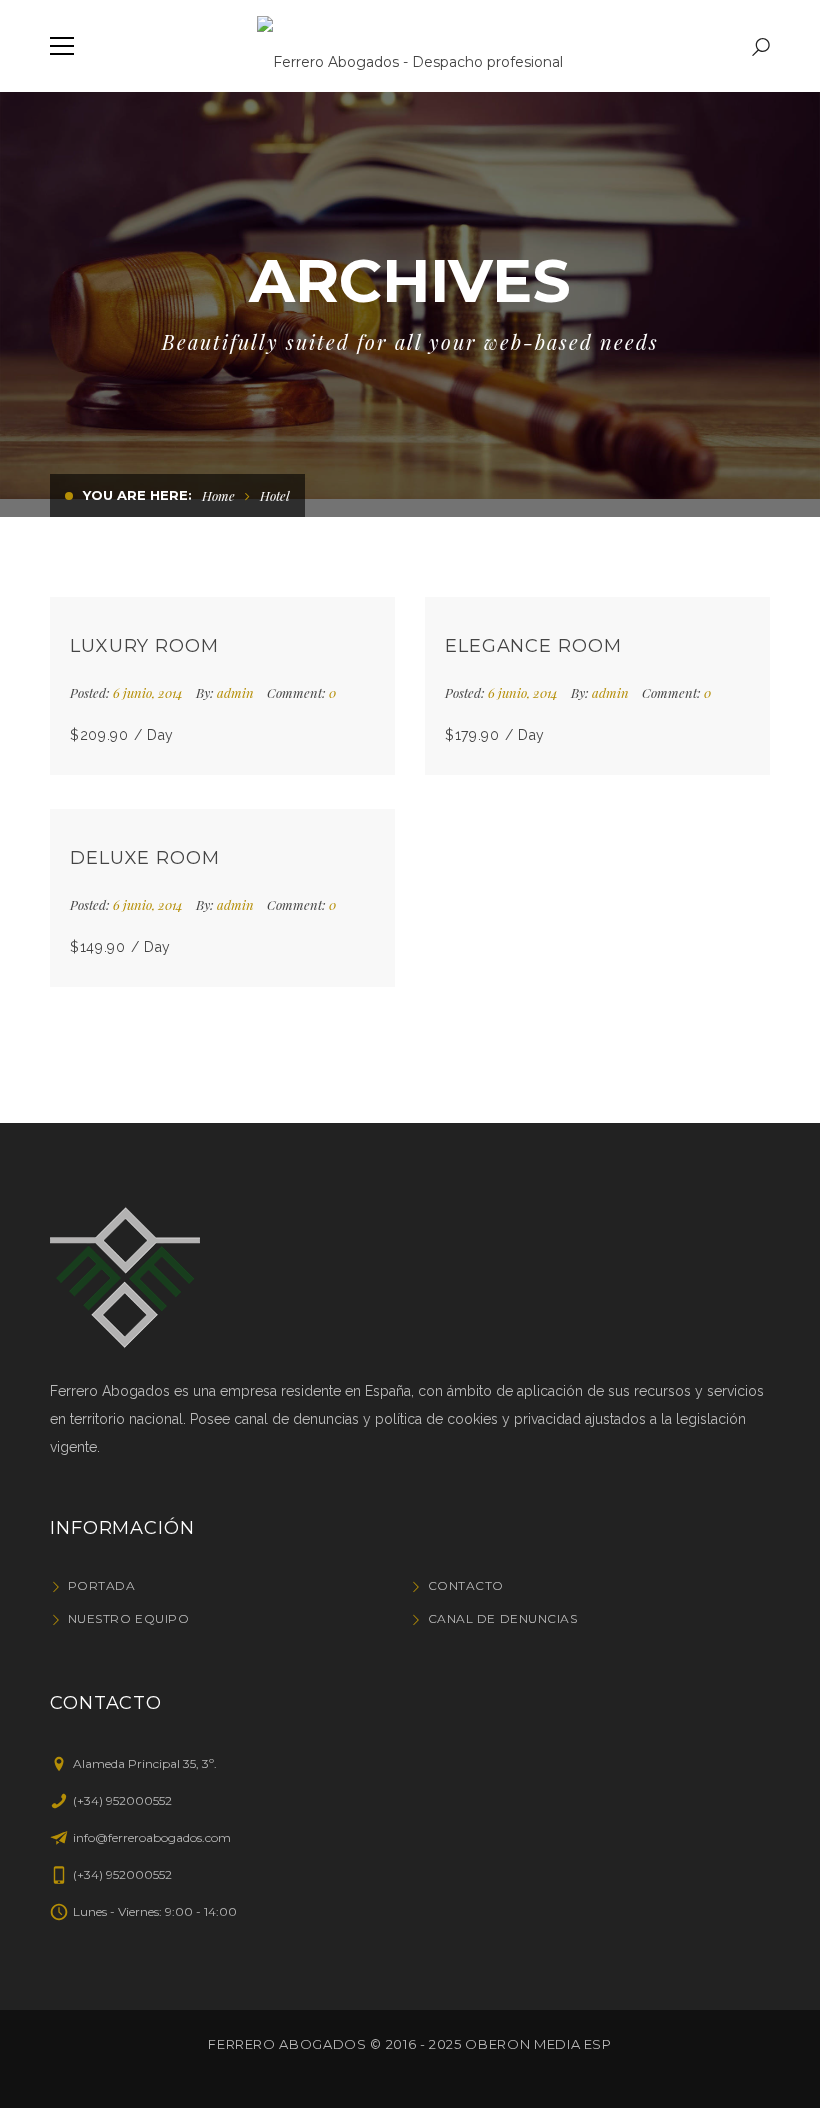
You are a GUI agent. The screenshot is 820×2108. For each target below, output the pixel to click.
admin (235, 692)
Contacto (466, 1585)
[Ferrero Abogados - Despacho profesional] (410, 46)
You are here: (137, 495)
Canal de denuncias (502, 1618)
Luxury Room (144, 646)
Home (218, 495)
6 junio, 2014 (149, 692)
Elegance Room (533, 646)
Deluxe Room (145, 858)
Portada (101, 1585)
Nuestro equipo (128, 1618)
